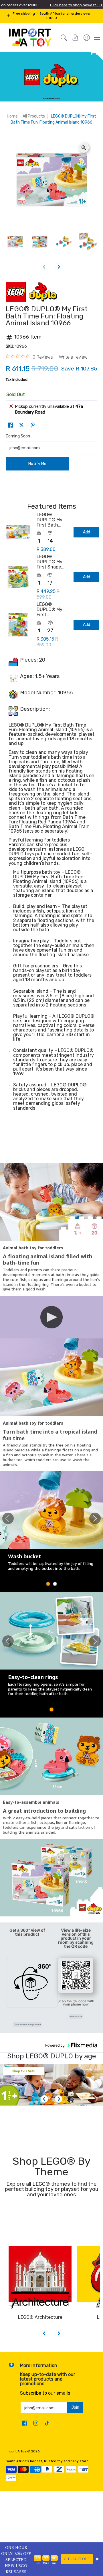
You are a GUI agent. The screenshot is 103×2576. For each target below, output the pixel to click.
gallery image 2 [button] (55, 1584)
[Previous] (44, 2099)
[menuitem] (87, 38)
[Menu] (97, 38)
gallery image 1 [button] (48, 1584)
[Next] (59, 267)
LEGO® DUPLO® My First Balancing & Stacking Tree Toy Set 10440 (52, 610)
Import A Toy (16, 2451)
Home (12, 116)
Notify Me (37, 464)
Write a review (73, 357)
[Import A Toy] (30, 38)
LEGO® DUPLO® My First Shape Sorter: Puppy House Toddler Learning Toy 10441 (52, 562)
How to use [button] (76, 2016)
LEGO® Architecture (40, 2317)
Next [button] (95, 1518)
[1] (51, 2085)
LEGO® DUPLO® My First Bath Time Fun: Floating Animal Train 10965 (50, 520)
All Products (34, 116)
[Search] (64, 38)
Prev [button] (8, 1518)
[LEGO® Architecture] (40, 2278)
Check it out (77, 2559)
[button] (75, 38)
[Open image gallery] (84, 148)
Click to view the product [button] (27, 2024)
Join (75, 2407)
